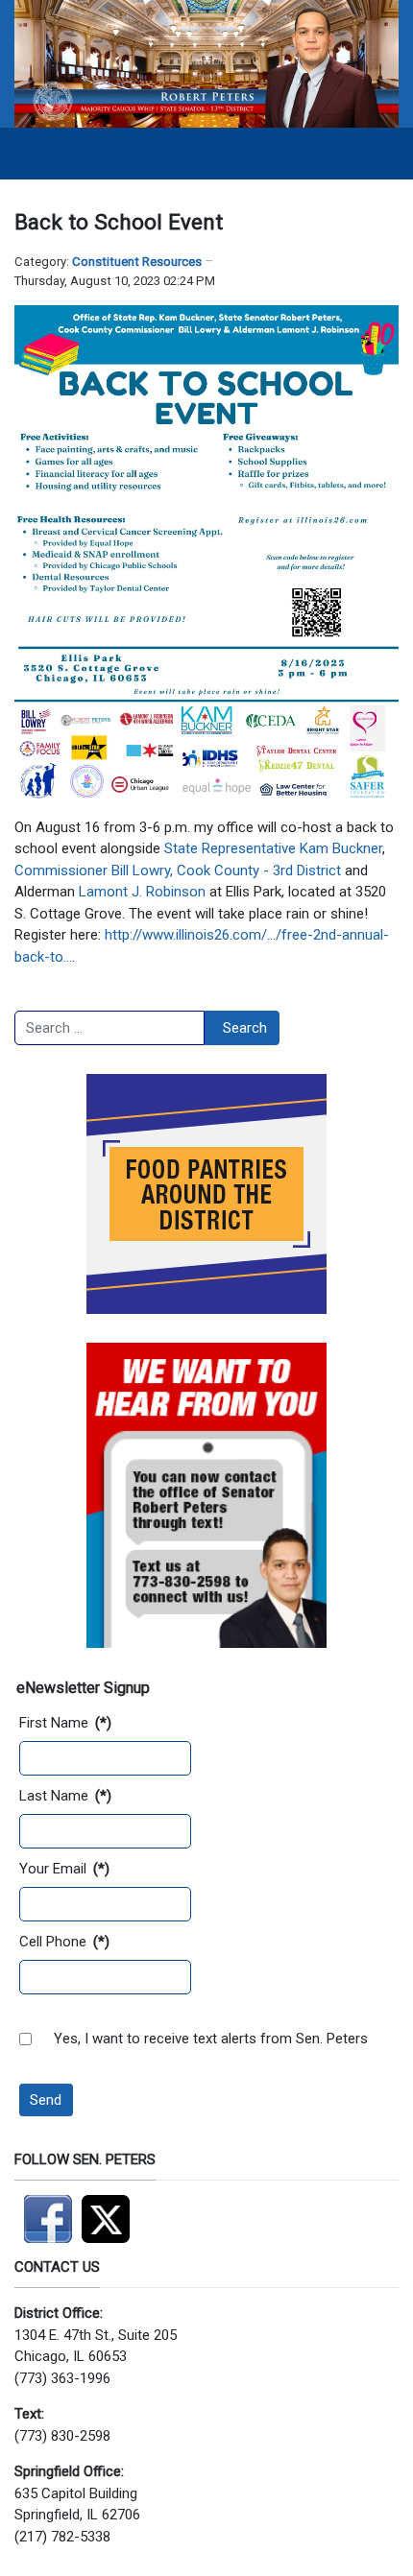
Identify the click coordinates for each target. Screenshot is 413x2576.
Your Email (64, 1869)
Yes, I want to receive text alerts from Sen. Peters (211, 2039)
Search (245, 1028)
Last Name (65, 1796)
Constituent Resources (137, 262)
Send (46, 2100)
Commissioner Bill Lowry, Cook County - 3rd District (178, 871)
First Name (65, 1723)
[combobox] (109, 1028)
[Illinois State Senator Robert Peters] (206, 63)
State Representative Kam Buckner (273, 848)
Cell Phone (64, 1942)
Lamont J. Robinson (142, 892)
